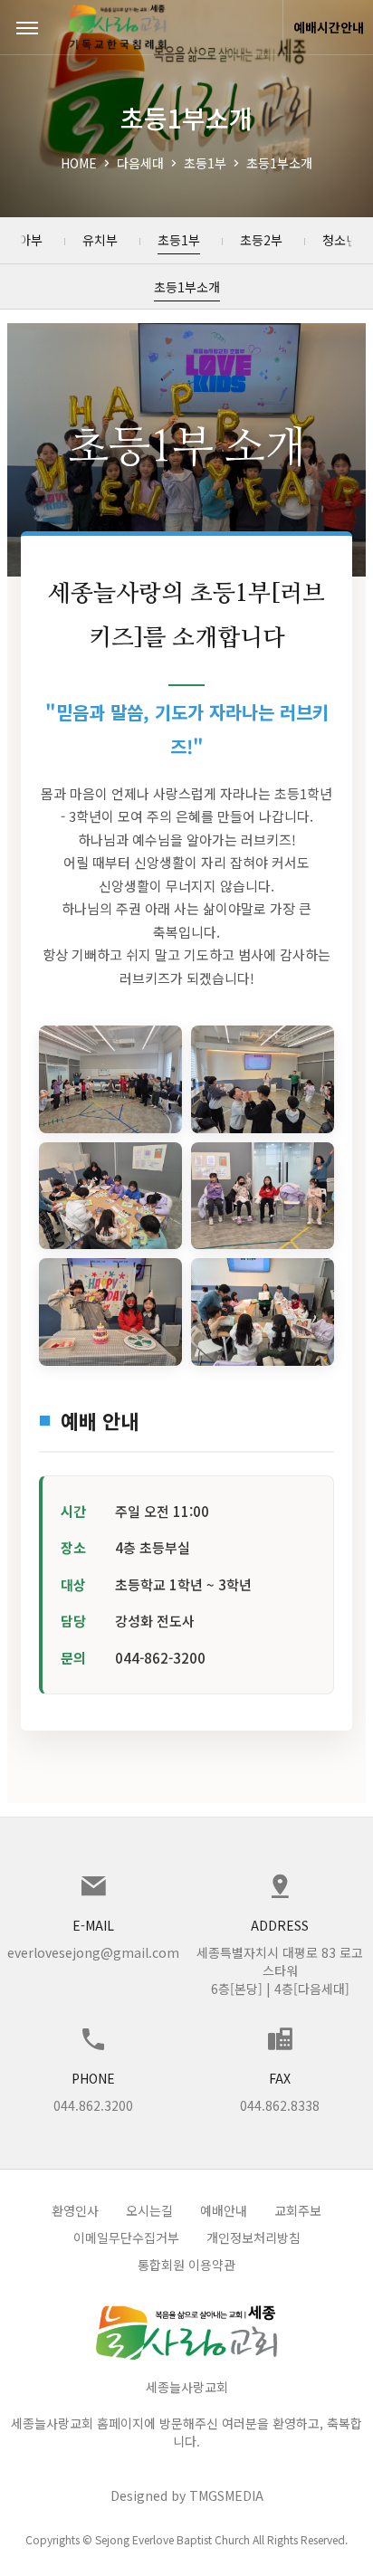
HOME (79, 163)
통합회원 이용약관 (186, 2265)
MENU (27, 27)
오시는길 (149, 2210)
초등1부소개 (279, 163)
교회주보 (298, 2210)
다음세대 (140, 163)
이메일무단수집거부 (126, 2237)
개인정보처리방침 (253, 2237)
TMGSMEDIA (226, 2495)
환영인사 (75, 2210)
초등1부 (205, 163)
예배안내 (224, 2210)
